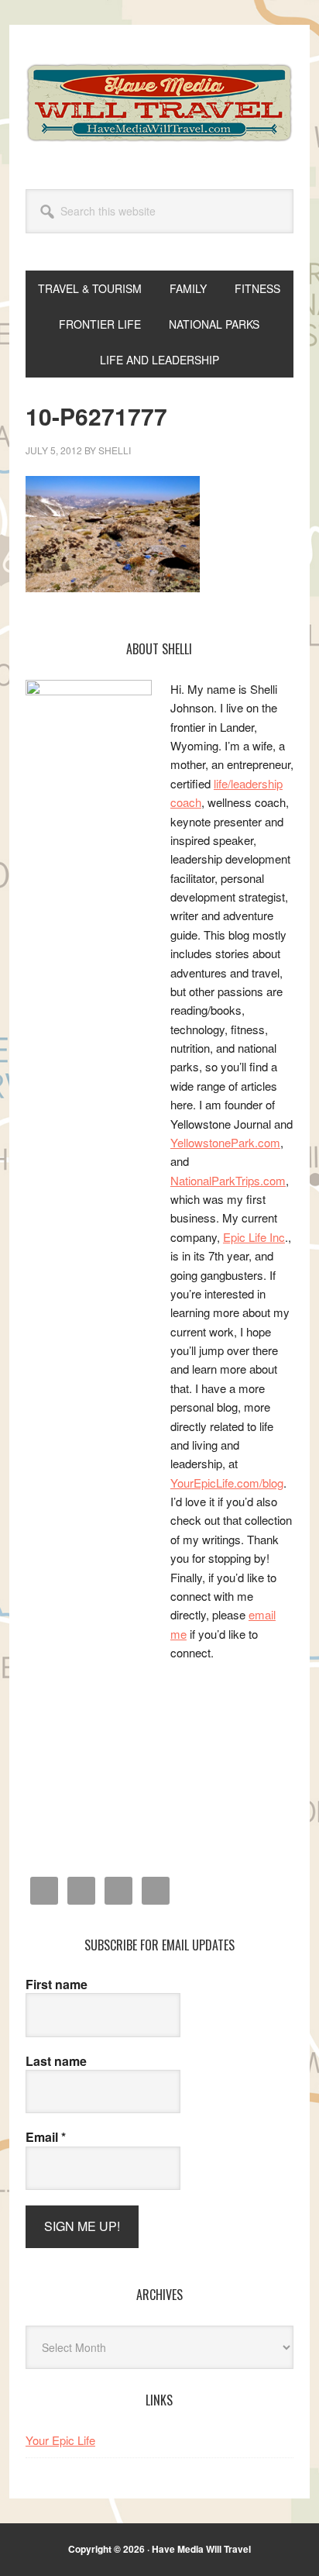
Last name (56, 2061)
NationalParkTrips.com (228, 1180)
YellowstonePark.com (225, 1142)
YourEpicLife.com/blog (227, 1483)
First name (57, 1985)
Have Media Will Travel (159, 102)
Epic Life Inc (254, 1237)
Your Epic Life (60, 2440)
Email (46, 2137)
